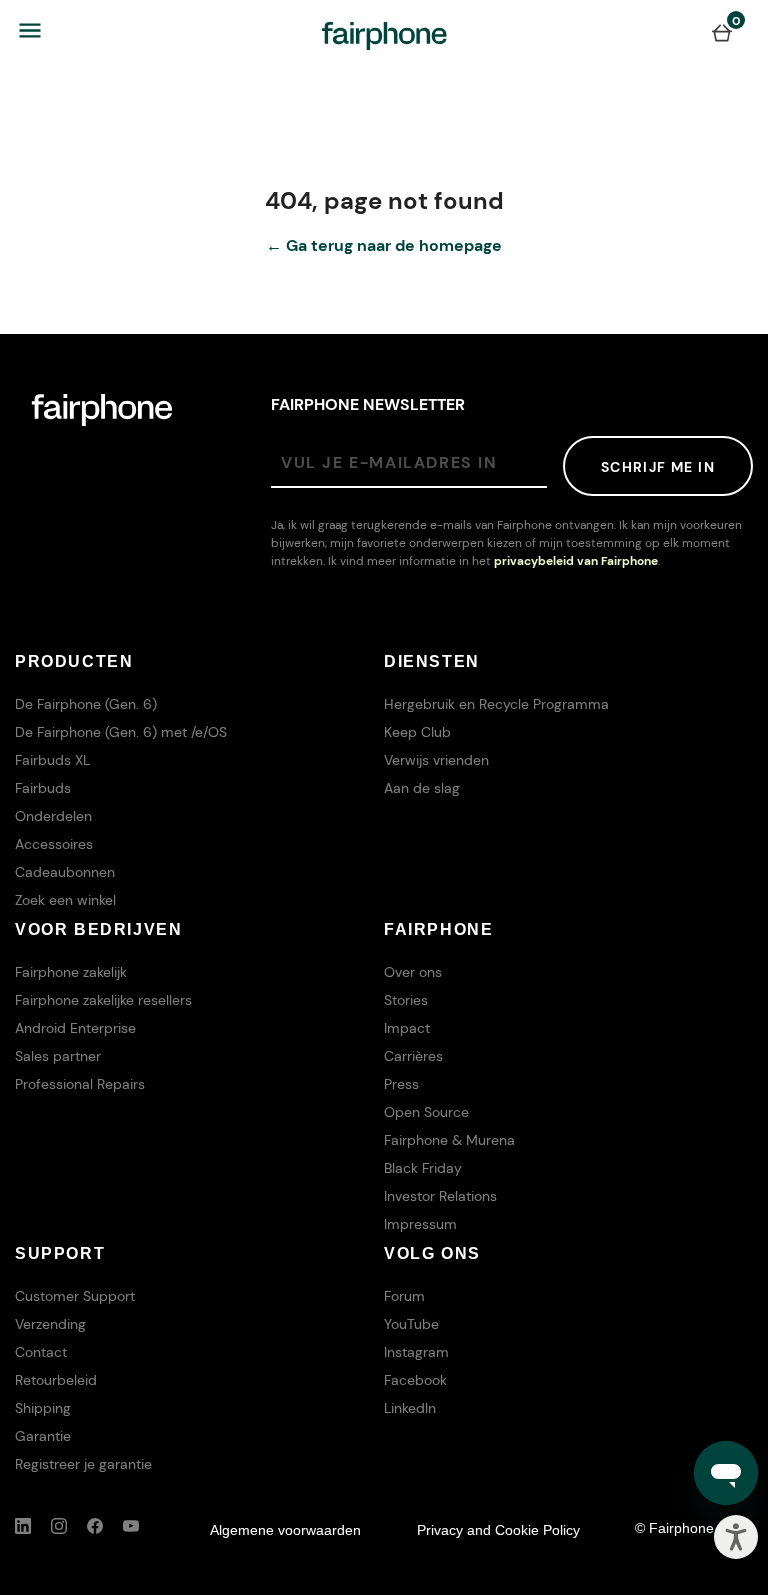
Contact (41, 1352)
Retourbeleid (56, 1380)
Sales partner (58, 1056)
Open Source (426, 1112)
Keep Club (417, 732)
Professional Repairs (80, 1084)
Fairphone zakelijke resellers (103, 1000)
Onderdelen (53, 816)
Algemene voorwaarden (285, 1530)
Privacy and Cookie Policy (498, 1530)
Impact (407, 1028)
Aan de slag (422, 788)
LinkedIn (410, 1408)
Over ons (413, 972)
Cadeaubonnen (65, 872)
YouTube (411, 1324)
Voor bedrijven (98, 929)
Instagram (416, 1352)
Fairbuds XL (52, 760)
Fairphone (438, 929)
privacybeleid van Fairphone (576, 561)
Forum (404, 1296)
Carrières (413, 1056)
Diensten (432, 661)
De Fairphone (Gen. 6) (86, 704)
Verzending (50, 1324)
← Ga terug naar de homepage (384, 245)
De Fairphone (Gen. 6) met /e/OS (121, 732)
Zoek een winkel (65, 900)
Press (401, 1084)
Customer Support (75, 1296)
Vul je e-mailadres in (389, 462)
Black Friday (423, 1168)
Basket (722, 32)
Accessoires (54, 844)
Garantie (43, 1436)
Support (60, 1253)
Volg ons (432, 1253)
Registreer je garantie (83, 1464)
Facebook (415, 1380)
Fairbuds (43, 788)
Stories (406, 1000)
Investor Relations (440, 1196)
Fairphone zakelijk (71, 972)
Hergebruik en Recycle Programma (496, 704)
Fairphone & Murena (449, 1140)
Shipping (43, 1408)
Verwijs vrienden (436, 760)
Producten (74, 661)
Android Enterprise (75, 1028)
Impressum (420, 1224)
